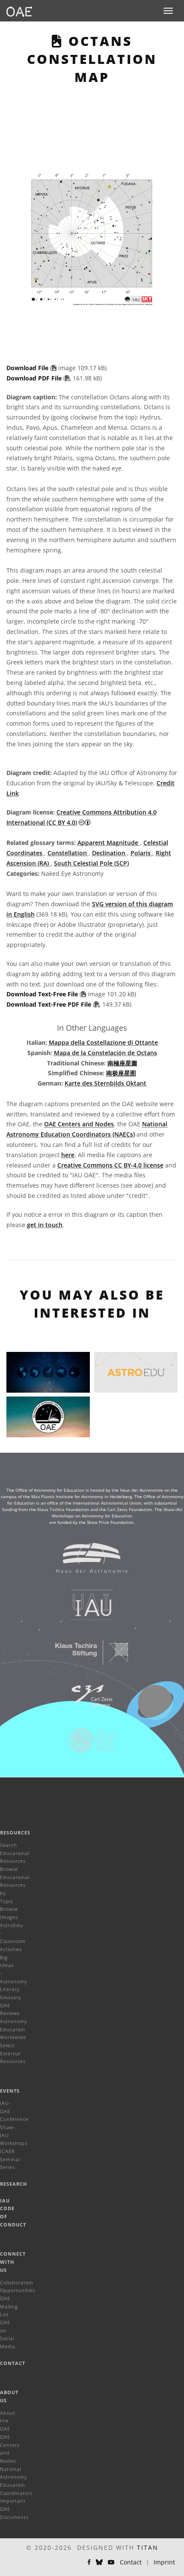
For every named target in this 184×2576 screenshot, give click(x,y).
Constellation (68, 853)
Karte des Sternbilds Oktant (105, 1083)
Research (13, 2184)
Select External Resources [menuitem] (13, 2053)
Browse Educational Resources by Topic (15, 1885)
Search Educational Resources (15, 1853)
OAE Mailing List (9, 2306)
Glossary (10, 1997)
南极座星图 (121, 1073)
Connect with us (13, 2262)
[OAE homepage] (19, 11)
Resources (15, 1832)
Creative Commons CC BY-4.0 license (110, 1165)
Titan (148, 2547)
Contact (13, 2363)
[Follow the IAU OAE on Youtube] (111, 2562)
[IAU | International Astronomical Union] (86, 1609)
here (68, 1155)
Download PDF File (35, 378)
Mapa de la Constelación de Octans (105, 1053)
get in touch (45, 1225)
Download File (28, 368)
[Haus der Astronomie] (86, 1562)
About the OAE (8, 2421)
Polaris (141, 853)
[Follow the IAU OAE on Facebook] (89, 2562)
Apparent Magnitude (109, 843)
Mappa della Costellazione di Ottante (103, 1042)
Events (10, 2091)
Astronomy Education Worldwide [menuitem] (13, 2029)
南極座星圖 (122, 1063)
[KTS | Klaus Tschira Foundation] (86, 1656)
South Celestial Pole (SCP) (91, 863)
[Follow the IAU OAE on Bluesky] (99, 2562)
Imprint (164, 2562)
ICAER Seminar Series (10, 2159)
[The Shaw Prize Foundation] (86, 1745)
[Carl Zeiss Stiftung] (86, 1701)
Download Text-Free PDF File (50, 1004)
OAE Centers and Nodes (79, 1124)
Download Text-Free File (42, 994)
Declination (110, 853)
